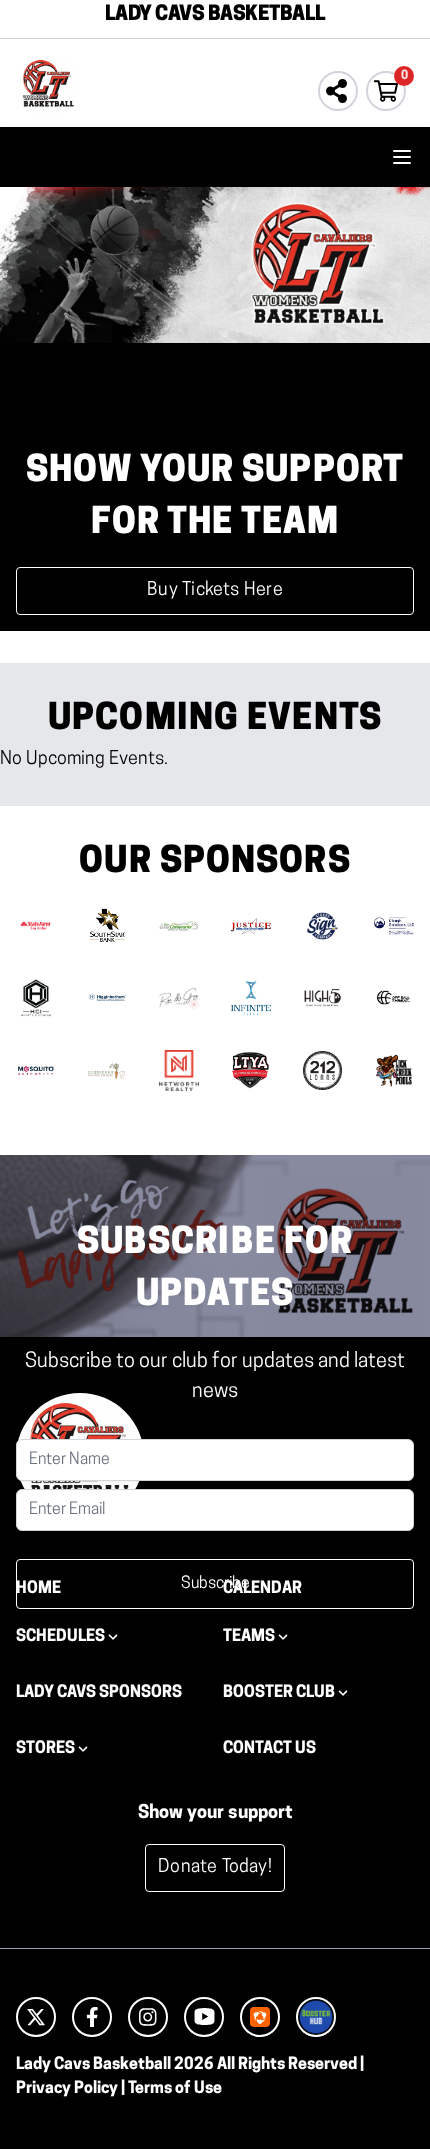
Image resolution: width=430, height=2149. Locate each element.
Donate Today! (215, 1868)
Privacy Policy (67, 2089)
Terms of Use (175, 2089)
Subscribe (215, 1584)
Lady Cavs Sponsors (99, 1693)
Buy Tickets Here (215, 591)
